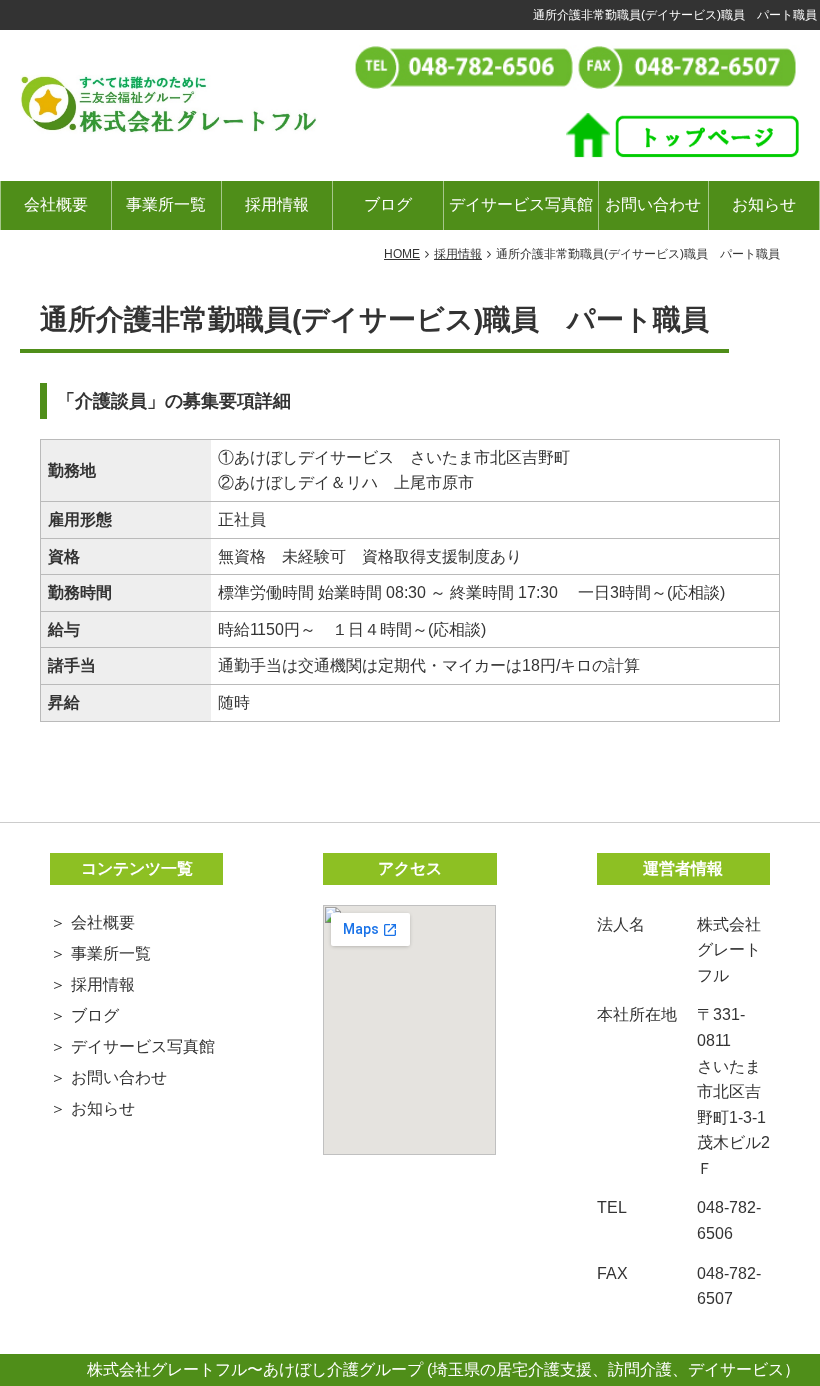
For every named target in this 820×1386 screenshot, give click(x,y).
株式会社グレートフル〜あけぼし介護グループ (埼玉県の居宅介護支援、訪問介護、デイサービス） (443, 1369)
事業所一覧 (166, 204)
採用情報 (277, 204)
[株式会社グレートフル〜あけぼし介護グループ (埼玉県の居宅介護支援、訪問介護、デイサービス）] (168, 103)
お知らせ (764, 204)
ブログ (388, 204)
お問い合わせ (653, 204)
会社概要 (56, 204)
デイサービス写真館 (521, 204)
